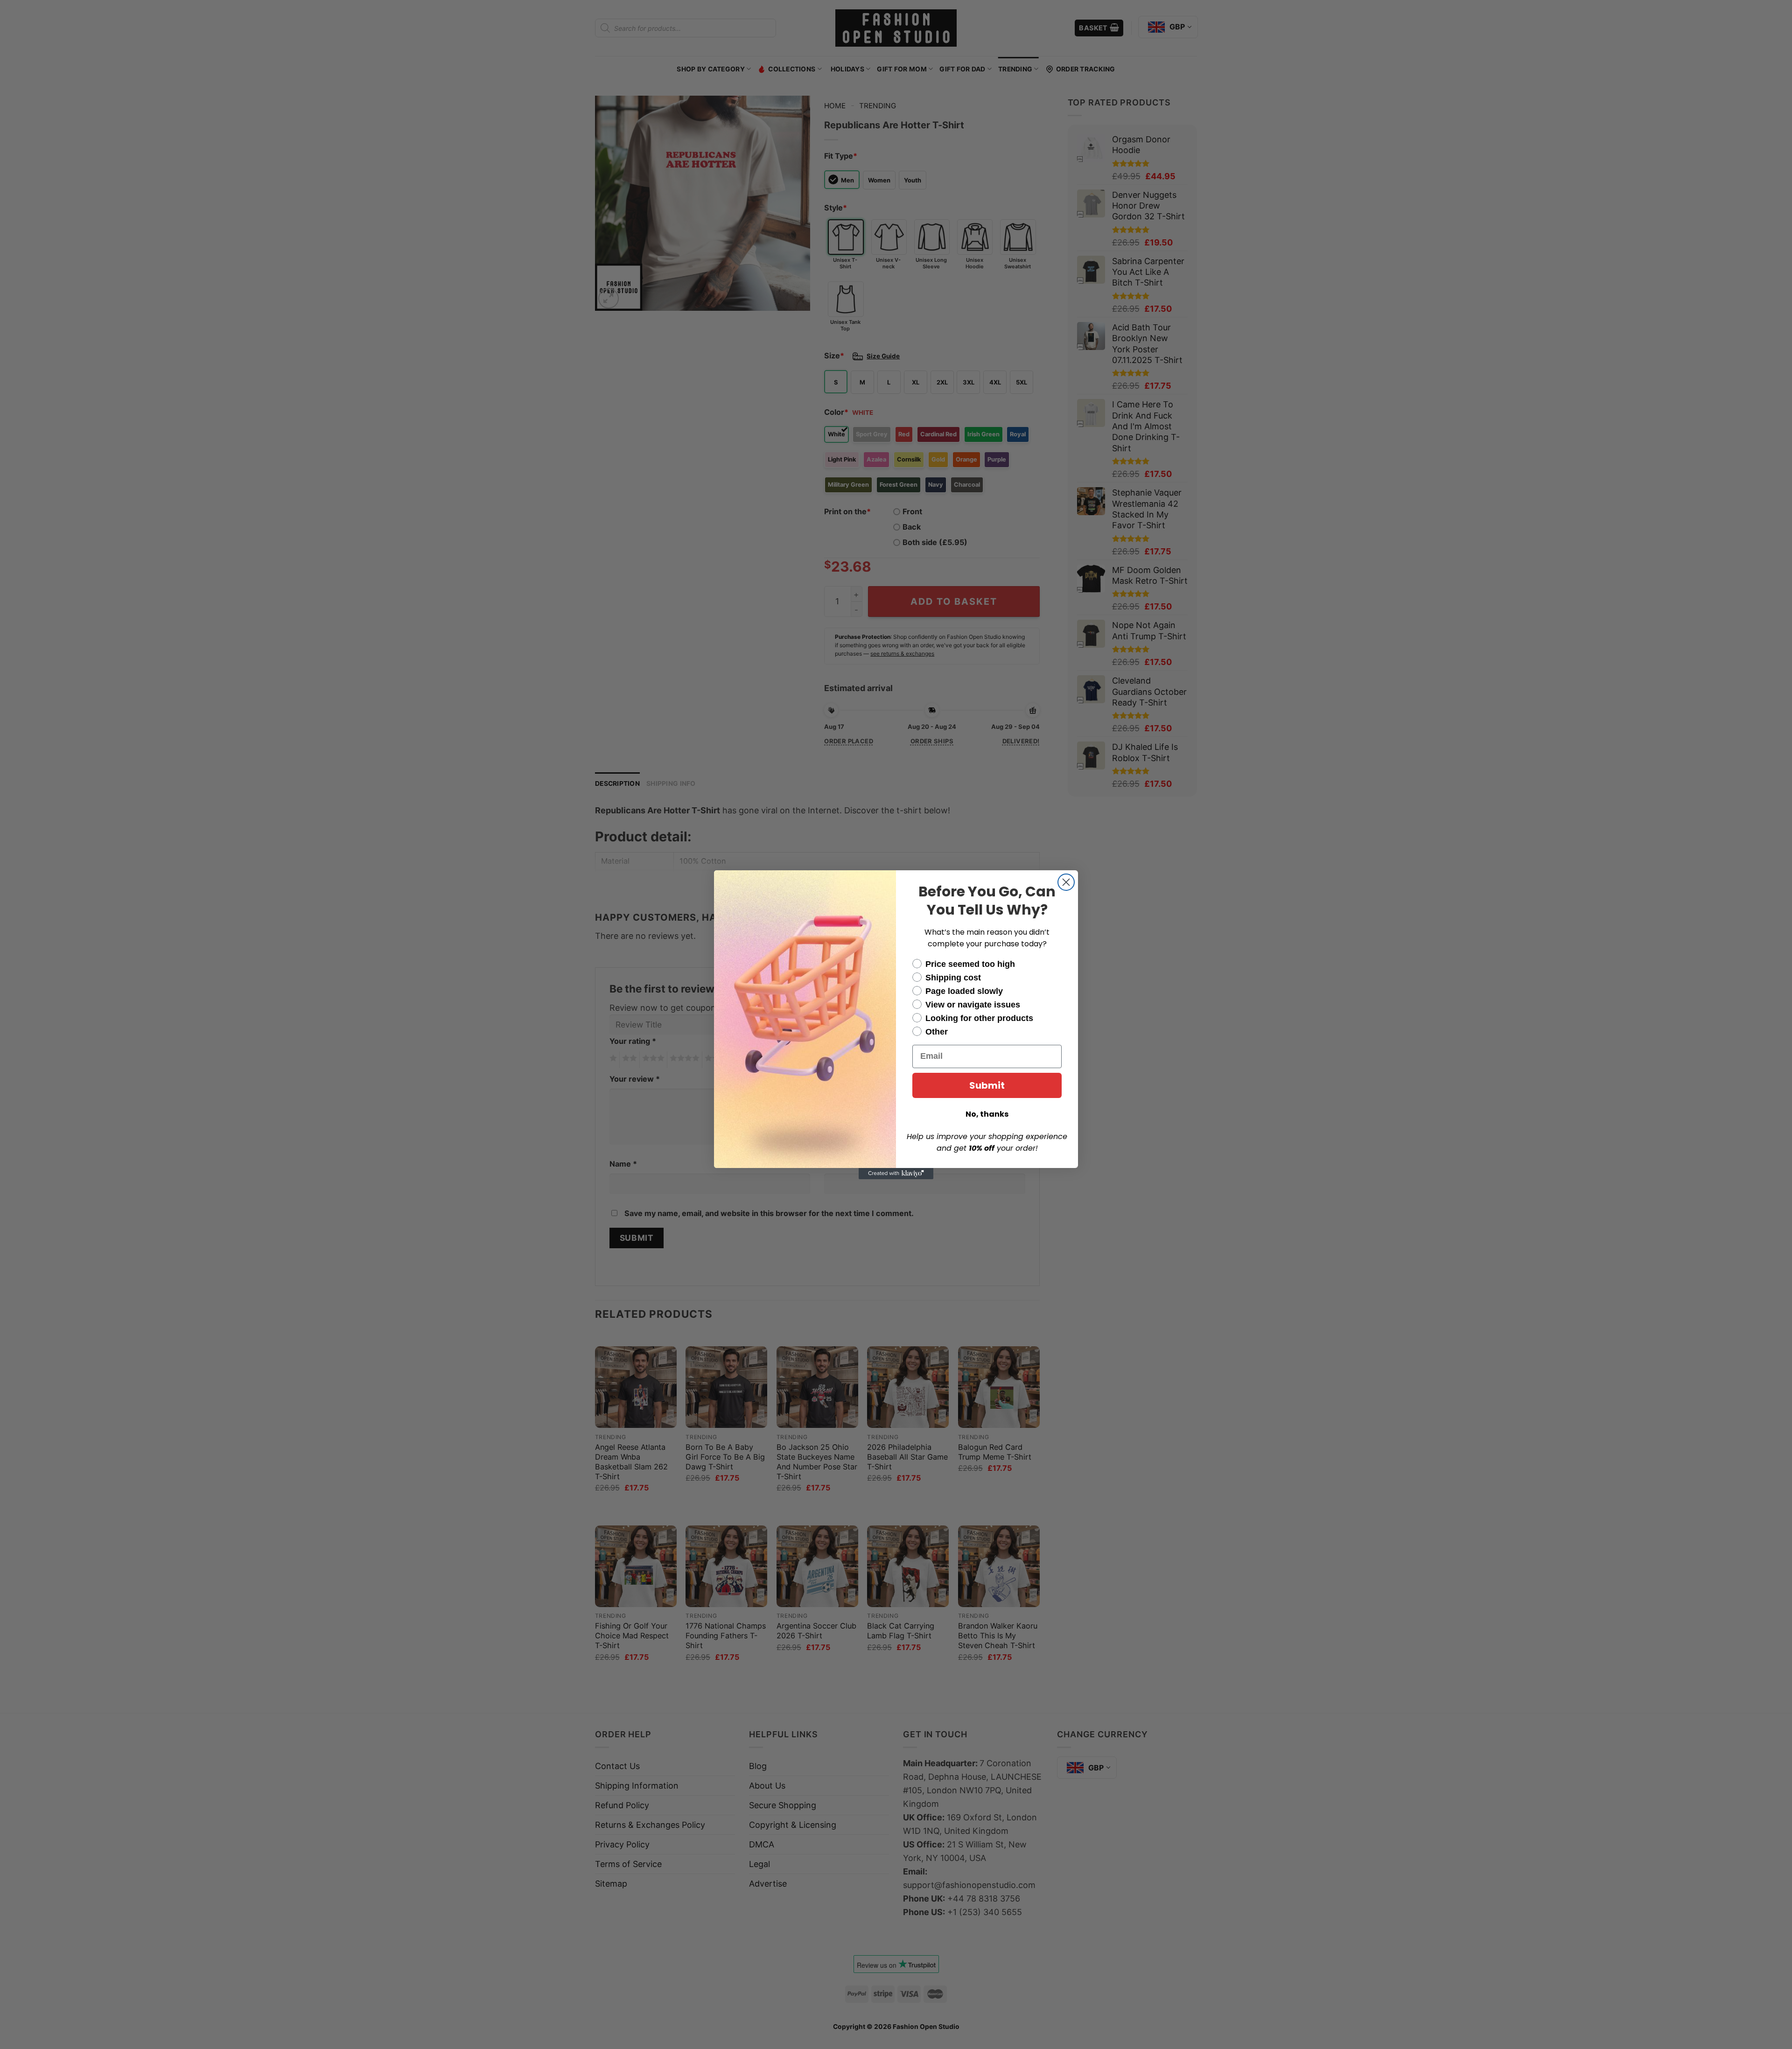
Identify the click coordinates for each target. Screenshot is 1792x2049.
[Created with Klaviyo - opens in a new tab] (896, 1174)
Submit (987, 1085)
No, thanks (987, 1114)
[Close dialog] (1066, 882)
